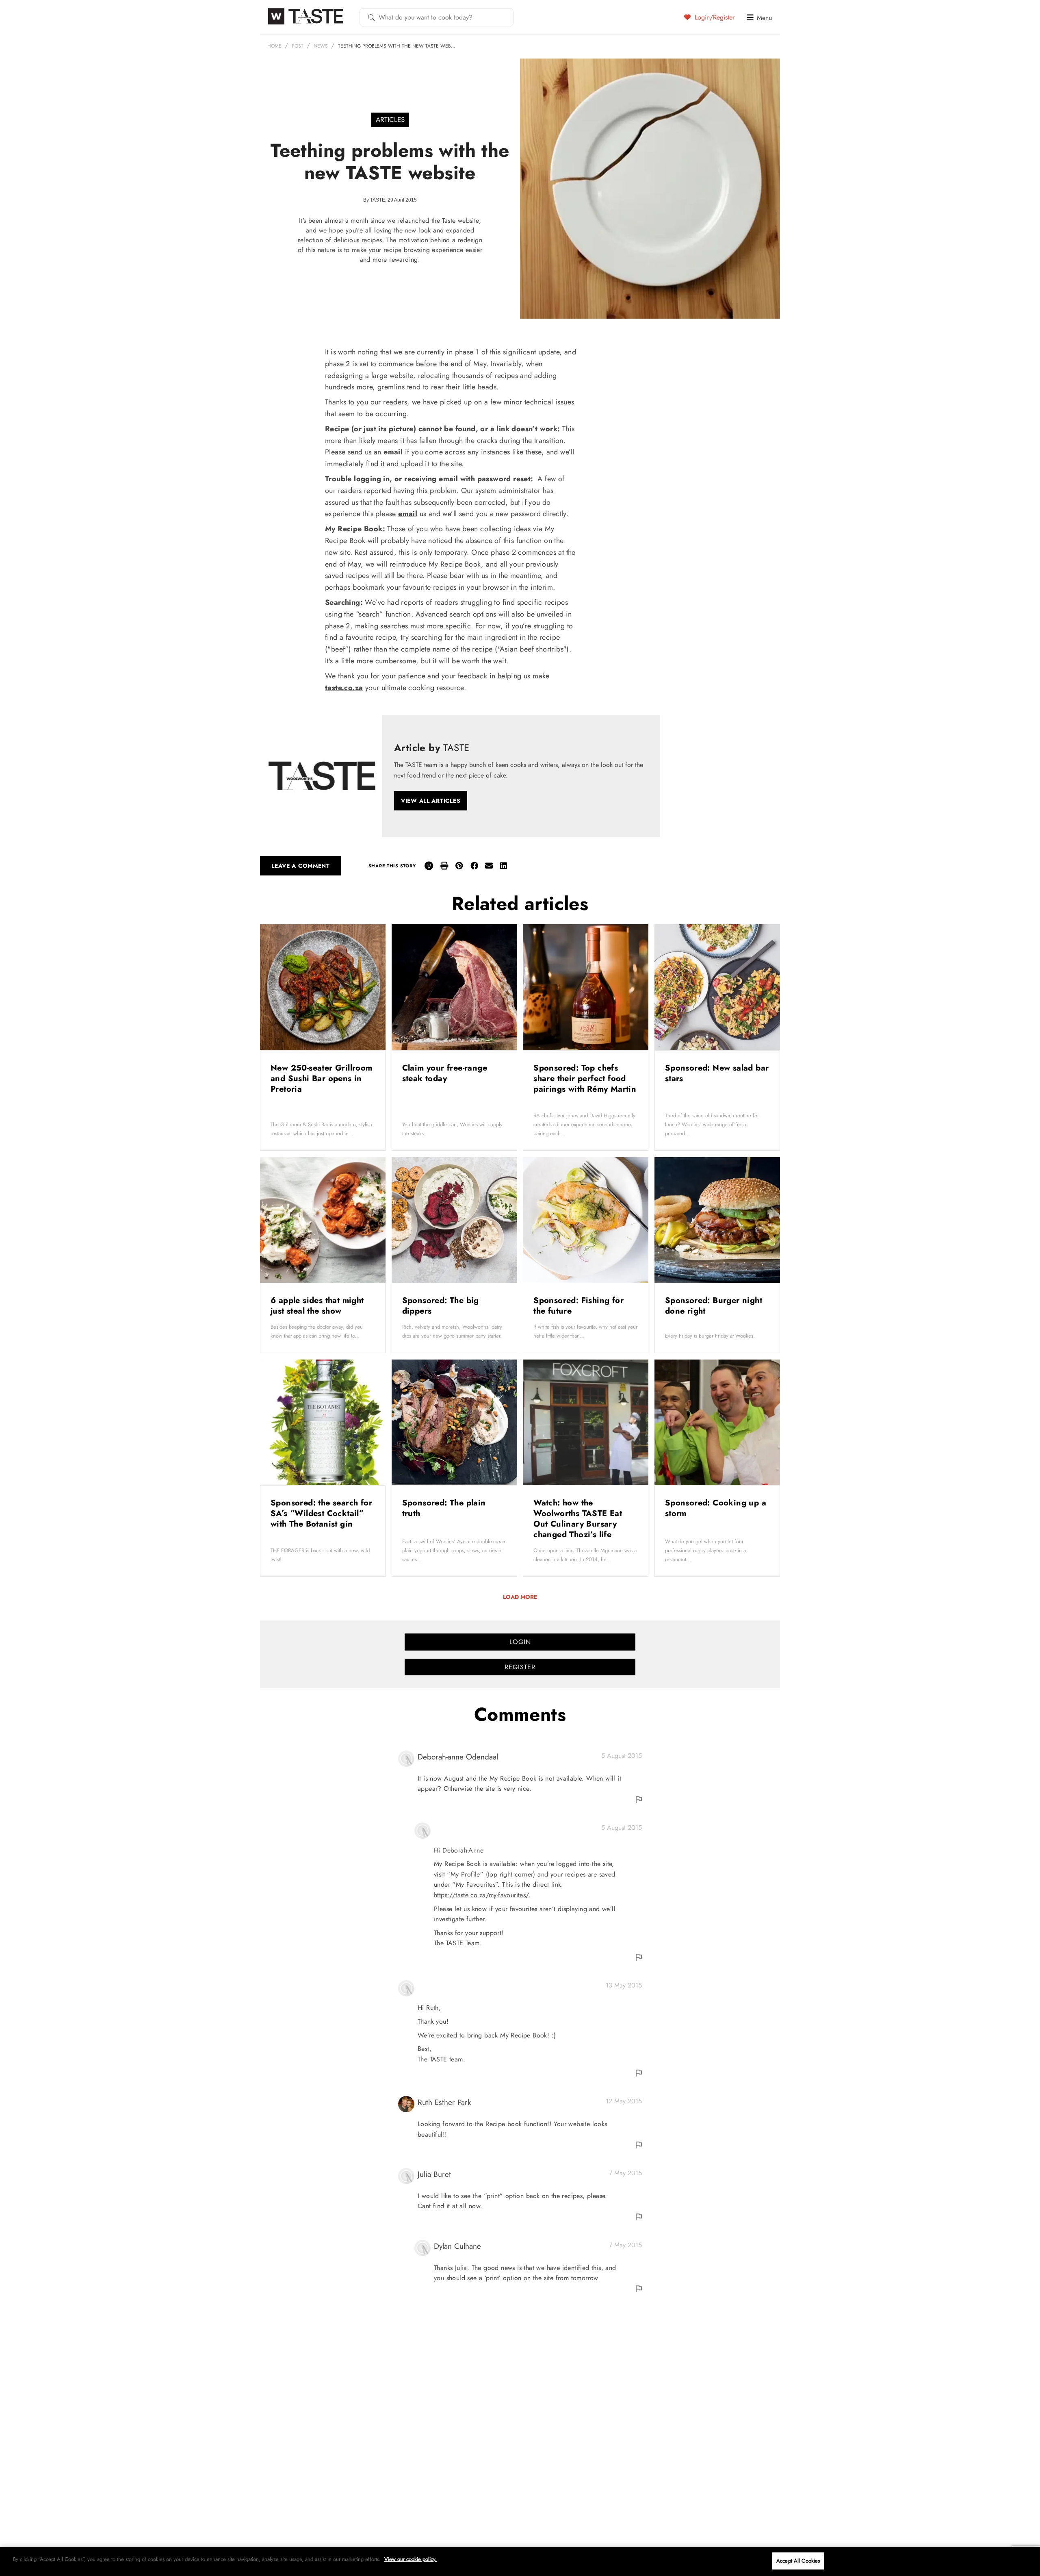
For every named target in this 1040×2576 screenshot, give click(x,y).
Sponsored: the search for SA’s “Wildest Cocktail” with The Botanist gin (321, 1513)
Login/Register (714, 17)
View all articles (431, 801)
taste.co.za (344, 688)
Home (274, 46)
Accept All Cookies (798, 2561)
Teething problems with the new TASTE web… (397, 46)
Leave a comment (301, 866)
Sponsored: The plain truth (444, 1508)
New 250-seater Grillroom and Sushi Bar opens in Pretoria (322, 1078)
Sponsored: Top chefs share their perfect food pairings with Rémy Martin (585, 1078)
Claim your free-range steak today (445, 1073)
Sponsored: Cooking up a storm (716, 1508)
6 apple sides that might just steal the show (317, 1306)
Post (298, 46)
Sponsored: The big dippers (441, 1306)
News (321, 46)
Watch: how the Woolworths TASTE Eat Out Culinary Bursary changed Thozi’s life (578, 1519)
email (393, 452)
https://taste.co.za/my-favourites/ (481, 1895)
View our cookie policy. (411, 2559)
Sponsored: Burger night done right (714, 1306)
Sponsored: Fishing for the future (578, 1306)
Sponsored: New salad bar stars (717, 1073)
